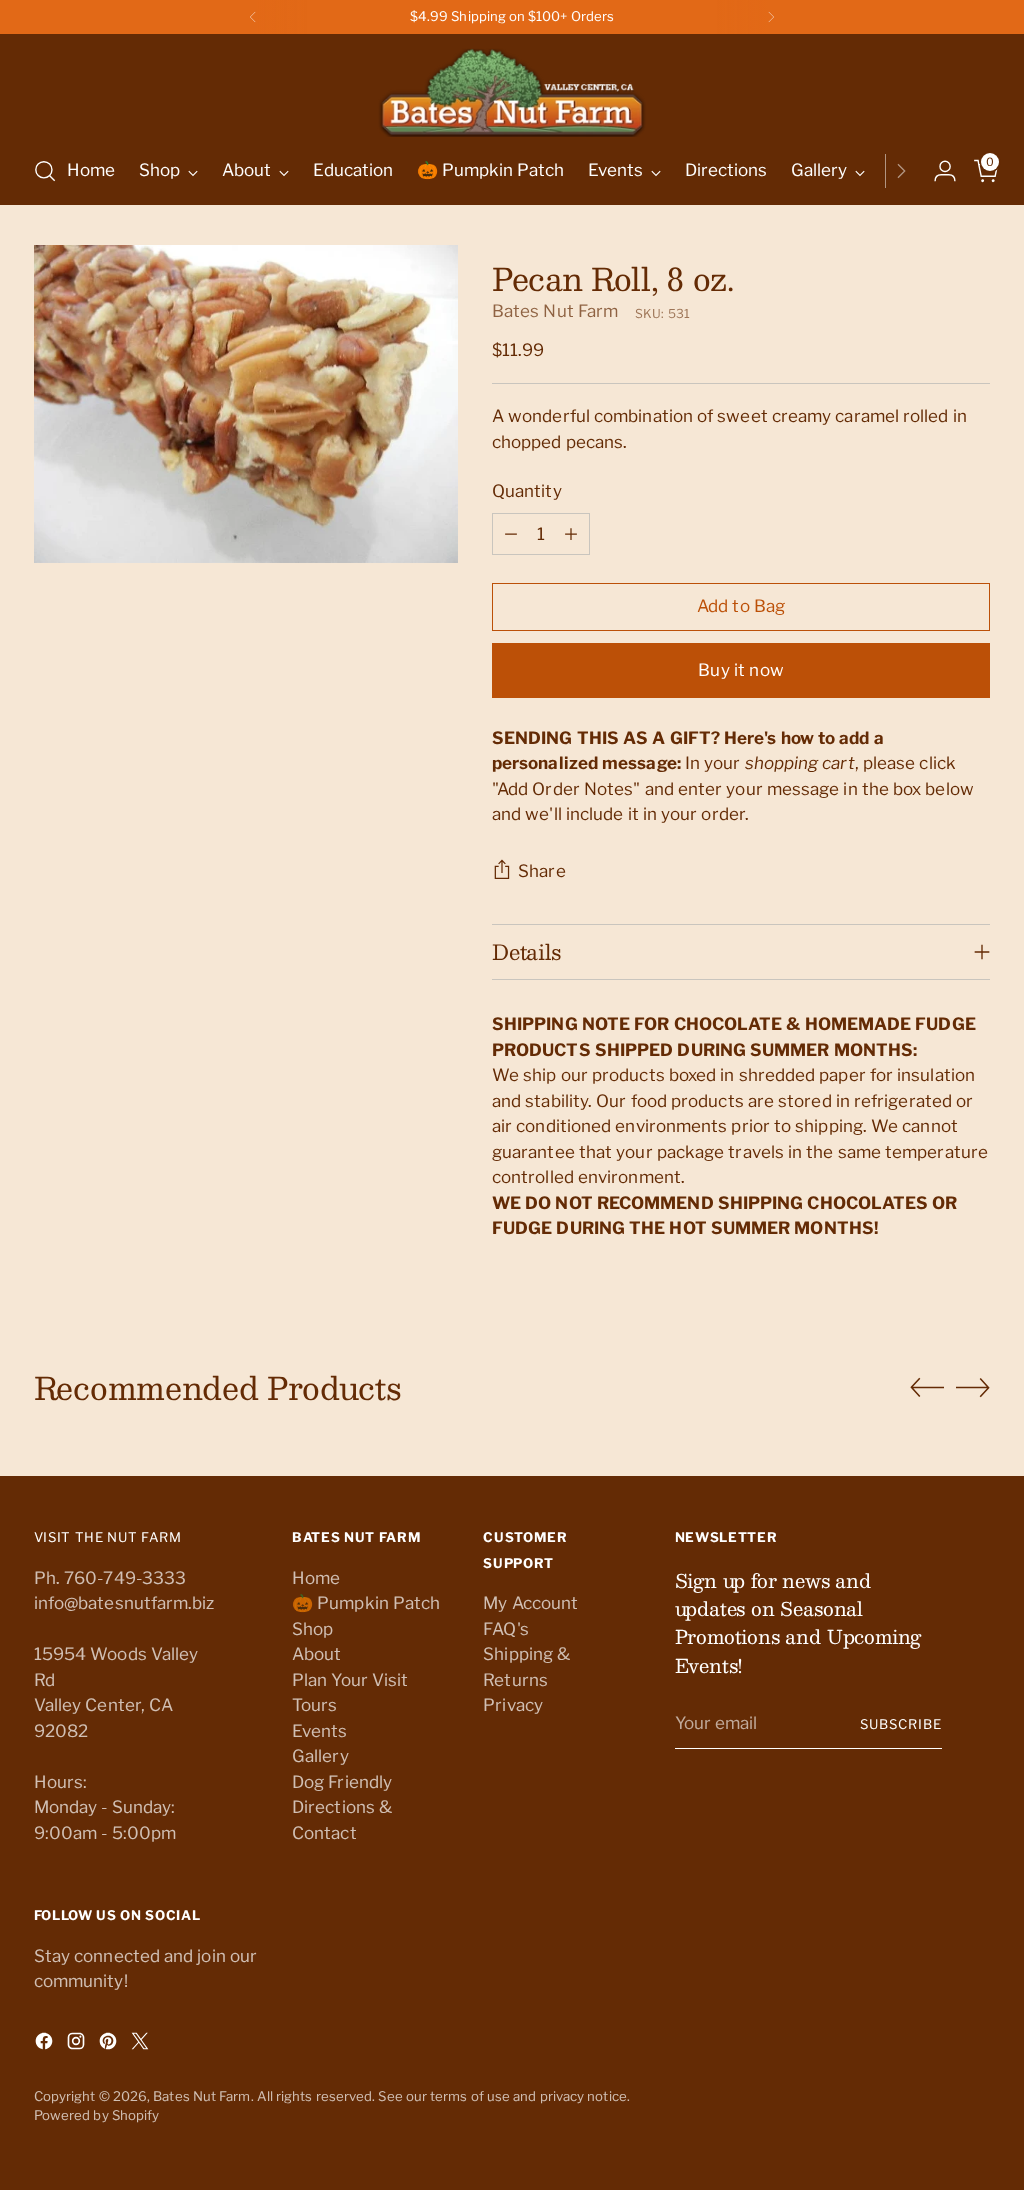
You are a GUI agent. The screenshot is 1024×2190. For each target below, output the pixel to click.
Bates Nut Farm (555, 311)
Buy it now (741, 670)
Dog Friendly (342, 1782)
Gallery (320, 1756)
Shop (312, 1629)
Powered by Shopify (97, 2115)
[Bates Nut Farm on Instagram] (78, 2045)
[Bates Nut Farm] (512, 87)
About (316, 1654)
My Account (530, 1603)
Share (542, 871)
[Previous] (253, 17)
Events (320, 1731)
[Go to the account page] (937, 171)
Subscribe (901, 1724)
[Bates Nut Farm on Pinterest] (110, 2045)
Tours (314, 1705)
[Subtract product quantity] (511, 534)
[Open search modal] (45, 171)
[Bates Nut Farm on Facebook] (46, 2045)
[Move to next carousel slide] (973, 1387)
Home (316, 1578)
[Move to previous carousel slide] (927, 1388)
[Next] (771, 17)
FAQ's (505, 1629)
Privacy (513, 1705)
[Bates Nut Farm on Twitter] (142, 2045)
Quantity (527, 491)
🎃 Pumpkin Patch (366, 1603)
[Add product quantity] (571, 534)
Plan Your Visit (350, 1680)
